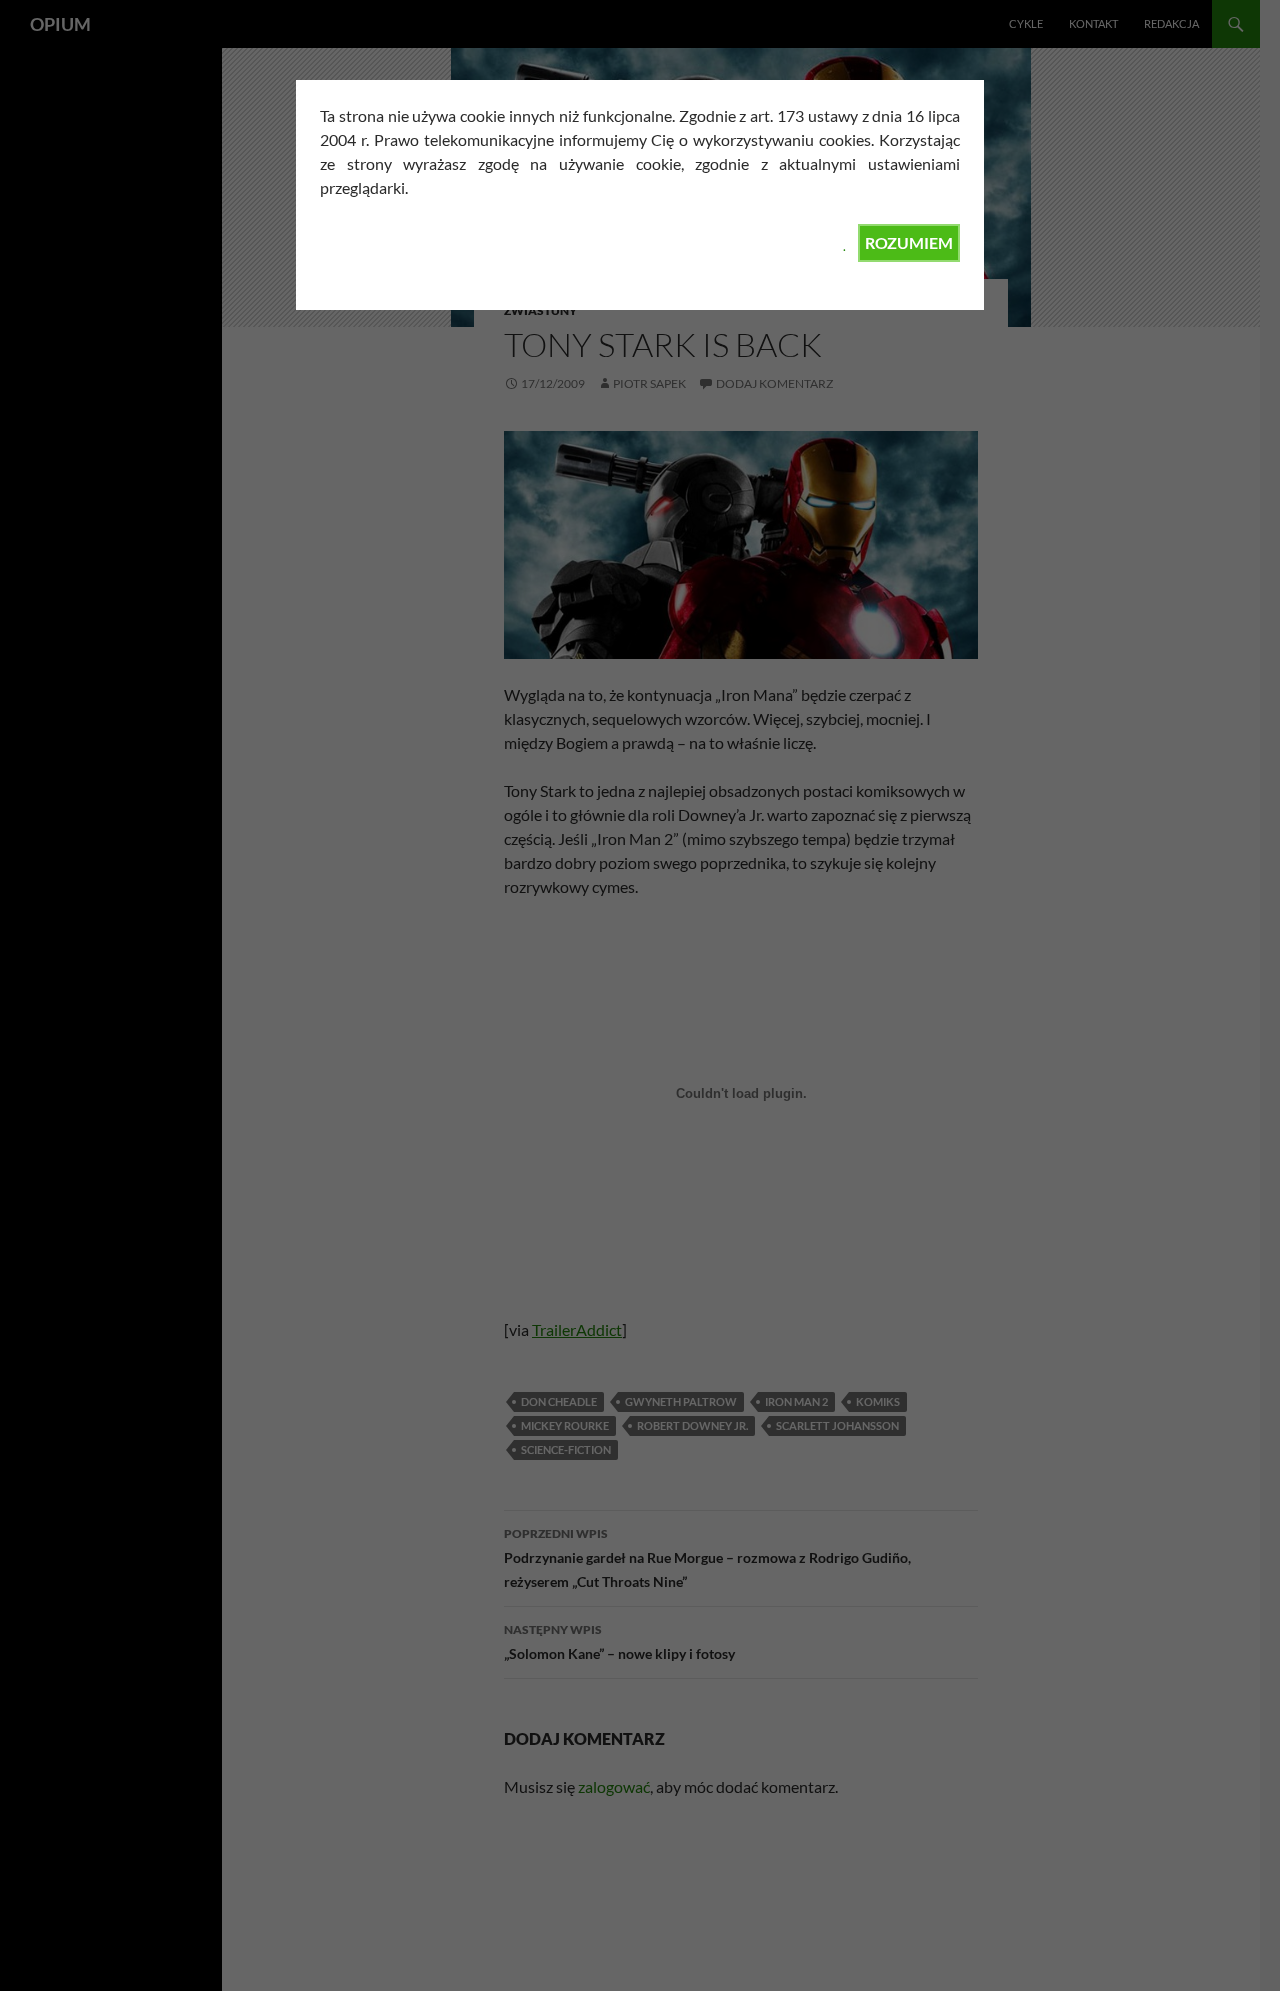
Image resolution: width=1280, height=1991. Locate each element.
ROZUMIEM (909, 242)
